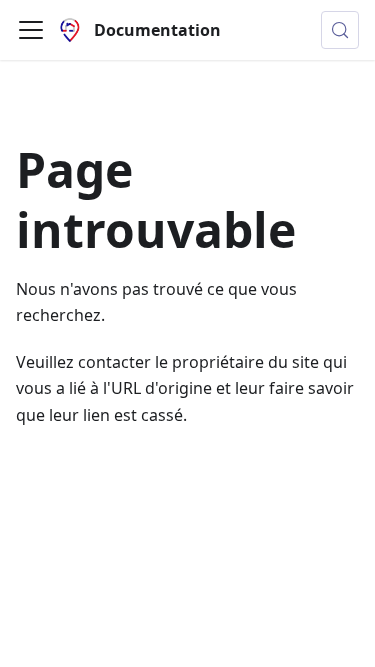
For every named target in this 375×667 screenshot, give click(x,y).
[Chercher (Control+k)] (340, 30)
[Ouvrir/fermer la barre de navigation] (31, 30)
